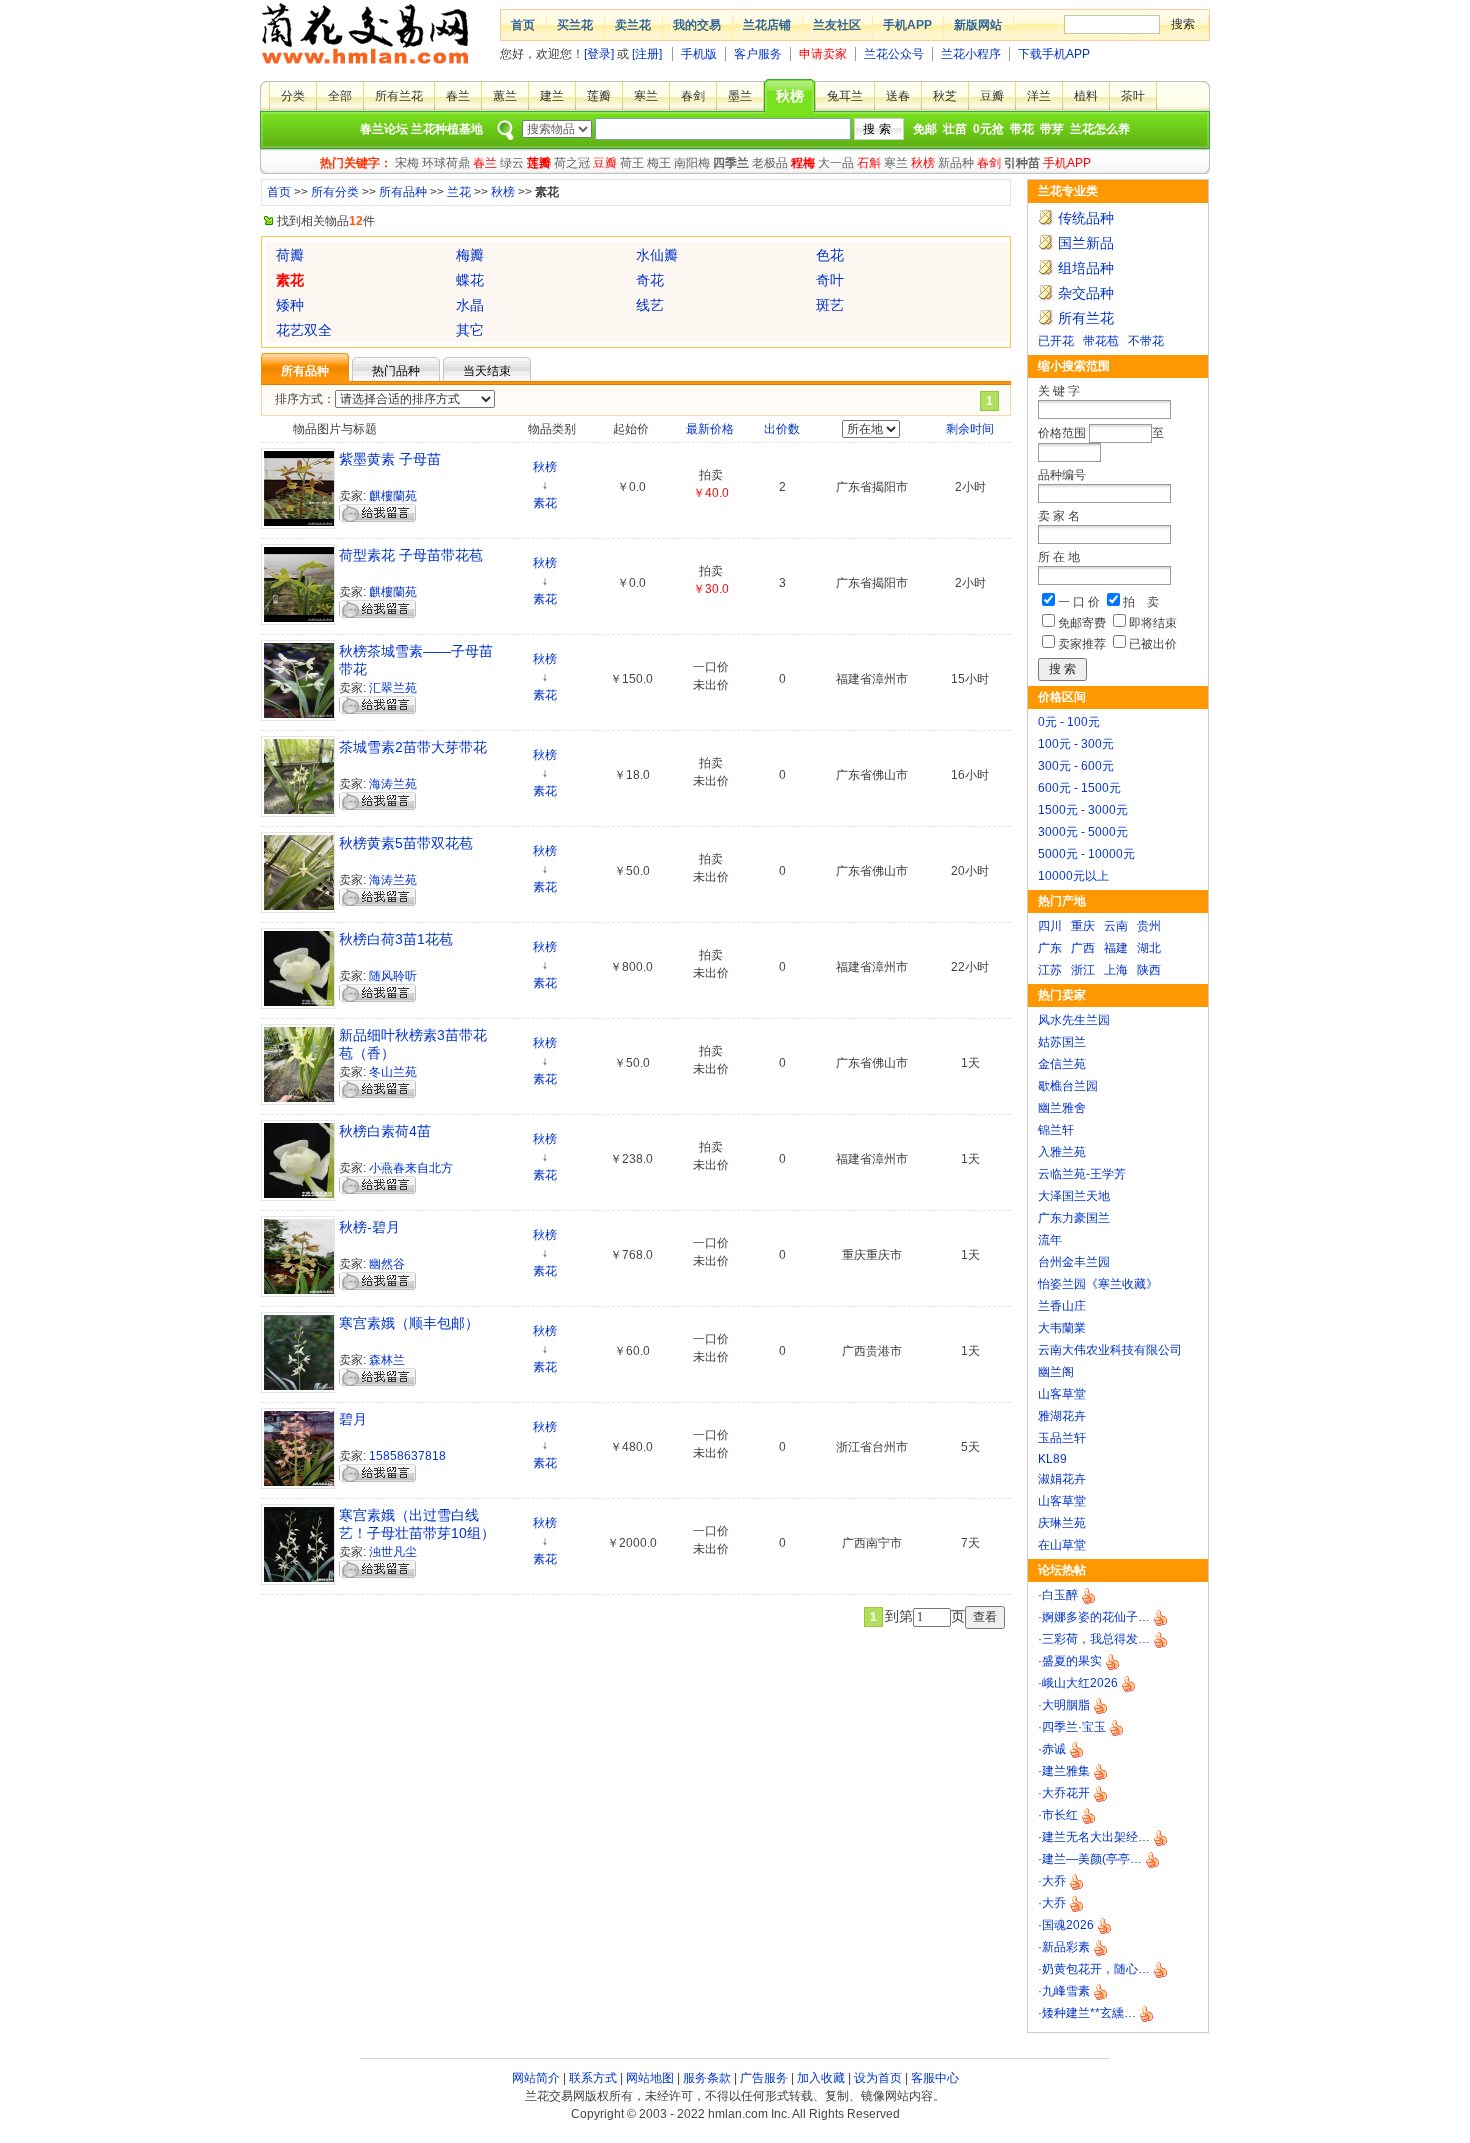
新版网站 (978, 25)
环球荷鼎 (446, 163)
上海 (1116, 970)
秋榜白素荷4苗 (385, 1131)
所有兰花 (399, 96)
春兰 (458, 96)
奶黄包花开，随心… (1096, 1969)
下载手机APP (1054, 54)
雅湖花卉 (1062, 1416)
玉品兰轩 (1062, 1438)
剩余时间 (970, 429)
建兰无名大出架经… (1096, 1837)
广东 (1050, 948)
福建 (1116, 948)
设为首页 (878, 2078)
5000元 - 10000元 (1086, 854)
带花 (1022, 129)
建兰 (552, 96)
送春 (898, 96)
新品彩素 (1066, 1947)
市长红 (1060, 1815)
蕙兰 (505, 96)
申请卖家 (823, 54)
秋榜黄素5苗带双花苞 (406, 843)
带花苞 (1101, 341)
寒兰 (646, 96)
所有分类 (335, 192)
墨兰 (740, 96)
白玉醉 (1060, 1595)
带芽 (1052, 129)
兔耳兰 (845, 96)
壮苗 (955, 129)
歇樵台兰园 (1068, 1086)
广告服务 (764, 2078)
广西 (1083, 948)
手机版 (699, 54)
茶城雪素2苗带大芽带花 (413, 747)
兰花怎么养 (1100, 129)
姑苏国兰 (1062, 1042)
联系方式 (593, 2078)
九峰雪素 (1066, 1991)
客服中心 (935, 2078)
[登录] (599, 54)
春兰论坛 (384, 129)
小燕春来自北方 (411, 1168)
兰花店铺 (767, 25)
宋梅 (407, 163)
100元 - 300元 (1076, 744)
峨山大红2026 (1080, 1683)
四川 (1050, 926)
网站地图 (650, 2078)
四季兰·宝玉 (1074, 1727)
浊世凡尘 (393, 1552)
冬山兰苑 (393, 1072)
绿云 (512, 163)
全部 (340, 96)
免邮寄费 (1082, 623)
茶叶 (1133, 96)
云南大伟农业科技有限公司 (1110, 1350)
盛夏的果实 (1072, 1661)
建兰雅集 (1066, 1771)
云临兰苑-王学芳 (1082, 1174)
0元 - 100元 (1069, 722)
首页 (523, 25)
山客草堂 (1062, 1394)
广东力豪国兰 (1074, 1218)
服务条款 (707, 2078)
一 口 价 (1079, 602)
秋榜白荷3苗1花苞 (396, 939)
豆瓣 (992, 96)
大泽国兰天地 (1074, 1196)
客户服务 (758, 54)
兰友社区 (837, 25)
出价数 (782, 429)
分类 (293, 96)
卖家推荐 (1082, 644)
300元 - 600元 (1076, 766)
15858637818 (407, 1456)
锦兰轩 (1056, 1130)
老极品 (770, 163)
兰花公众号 (894, 54)
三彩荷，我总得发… (1096, 1639)
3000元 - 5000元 (1083, 832)
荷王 (632, 163)
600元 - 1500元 (1079, 788)
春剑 (693, 96)
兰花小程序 (971, 54)
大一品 (836, 163)
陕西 (1149, 970)
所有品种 (403, 192)
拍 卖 (1141, 602)
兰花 (459, 192)
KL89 (1052, 1459)
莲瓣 (599, 96)
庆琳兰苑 (1062, 1523)
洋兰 (1039, 96)
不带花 (1146, 341)
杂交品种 (1086, 293)
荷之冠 (572, 163)
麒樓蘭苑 (393, 496)
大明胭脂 (1066, 1705)
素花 (545, 503)
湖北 (1149, 948)
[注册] (647, 54)
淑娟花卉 (1062, 1479)
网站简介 (536, 2078)
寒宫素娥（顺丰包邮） (409, 1323)
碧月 (353, 1419)
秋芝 (945, 96)
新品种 (956, 163)
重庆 (1083, 926)
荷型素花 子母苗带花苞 (411, 555)
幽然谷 (387, 1264)
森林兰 (387, 1360)
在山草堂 (1062, 1545)
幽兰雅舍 (1062, 1108)
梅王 (659, 163)
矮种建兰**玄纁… (1089, 2013)
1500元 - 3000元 (1083, 810)
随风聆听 (393, 976)
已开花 (1056, 341)
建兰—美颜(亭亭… (1092, 1859)
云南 (1116, 926)
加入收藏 (821, 2078)
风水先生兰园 (1074, 1020)
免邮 (925, 129)
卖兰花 (633, 25)
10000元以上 (1073, 876)
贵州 (1149, 926)
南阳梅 (692, 163)
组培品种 (1086, 268)
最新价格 (710, 429)
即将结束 (1153, 623)
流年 (1050, 1240)
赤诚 (1054, 1749)
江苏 (1050, 970)
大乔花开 (1066, 1793)
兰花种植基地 (447, 129)
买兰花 (575, 25)
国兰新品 (1086, 243)
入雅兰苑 (1062, 1152)
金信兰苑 (1062, 1064)
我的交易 (697, 25)
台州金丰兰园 (1074, 1262)
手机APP (907, 25)
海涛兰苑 (393, 784)
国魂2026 (1068, 1925)
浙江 (1083, 970)
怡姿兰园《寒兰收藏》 (1098, 1284)
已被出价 (1153, 644)
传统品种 (1086, 218)
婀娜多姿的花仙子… (1096, 1617)
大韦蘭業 (1062, 1328)
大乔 (1054, 1881)
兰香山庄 (1062, 1306)
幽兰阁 (1056, 1372)
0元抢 (988, 129)
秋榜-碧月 (369, 1227)
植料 (1086, 96)
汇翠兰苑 (393, 688)
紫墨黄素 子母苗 (390, 459)
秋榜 (790, 96)
